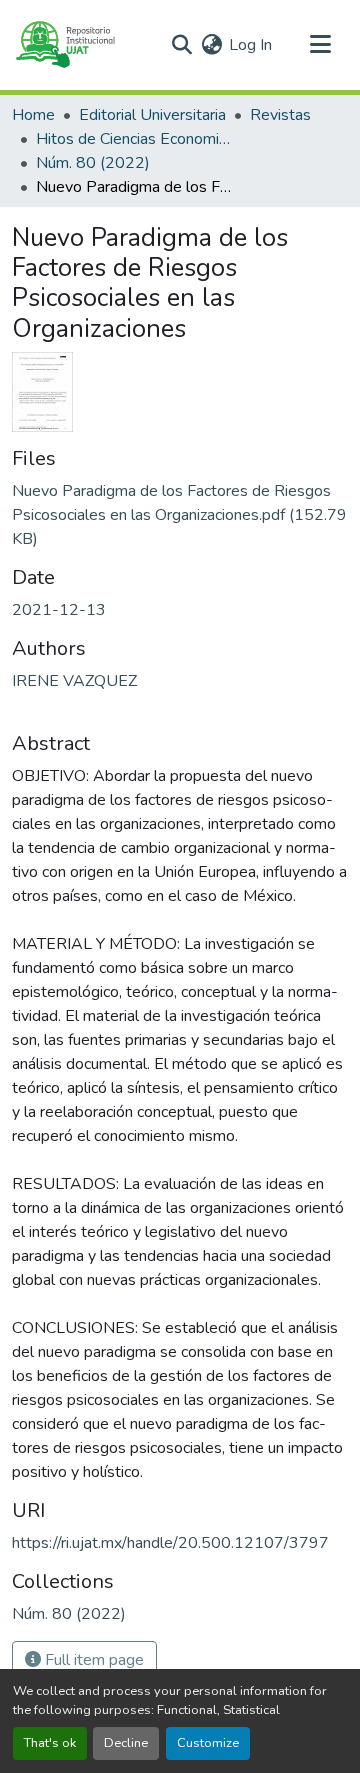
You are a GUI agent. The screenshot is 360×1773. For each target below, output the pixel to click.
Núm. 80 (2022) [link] (93, 163)
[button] (64, 45)
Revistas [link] (280, 115)
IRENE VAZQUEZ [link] (74, 681)
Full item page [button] (92, 1660)
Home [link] (33, 115)
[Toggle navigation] (320, 45)
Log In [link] (250, 45)
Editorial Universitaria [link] (152, 115)
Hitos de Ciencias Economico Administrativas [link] (136, 139)
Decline (126, 1743)
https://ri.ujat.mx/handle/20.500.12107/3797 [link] (170, 1543)
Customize (208, 1743)
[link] (180, 515)
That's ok (50, 1743)
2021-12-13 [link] (59, 610)
